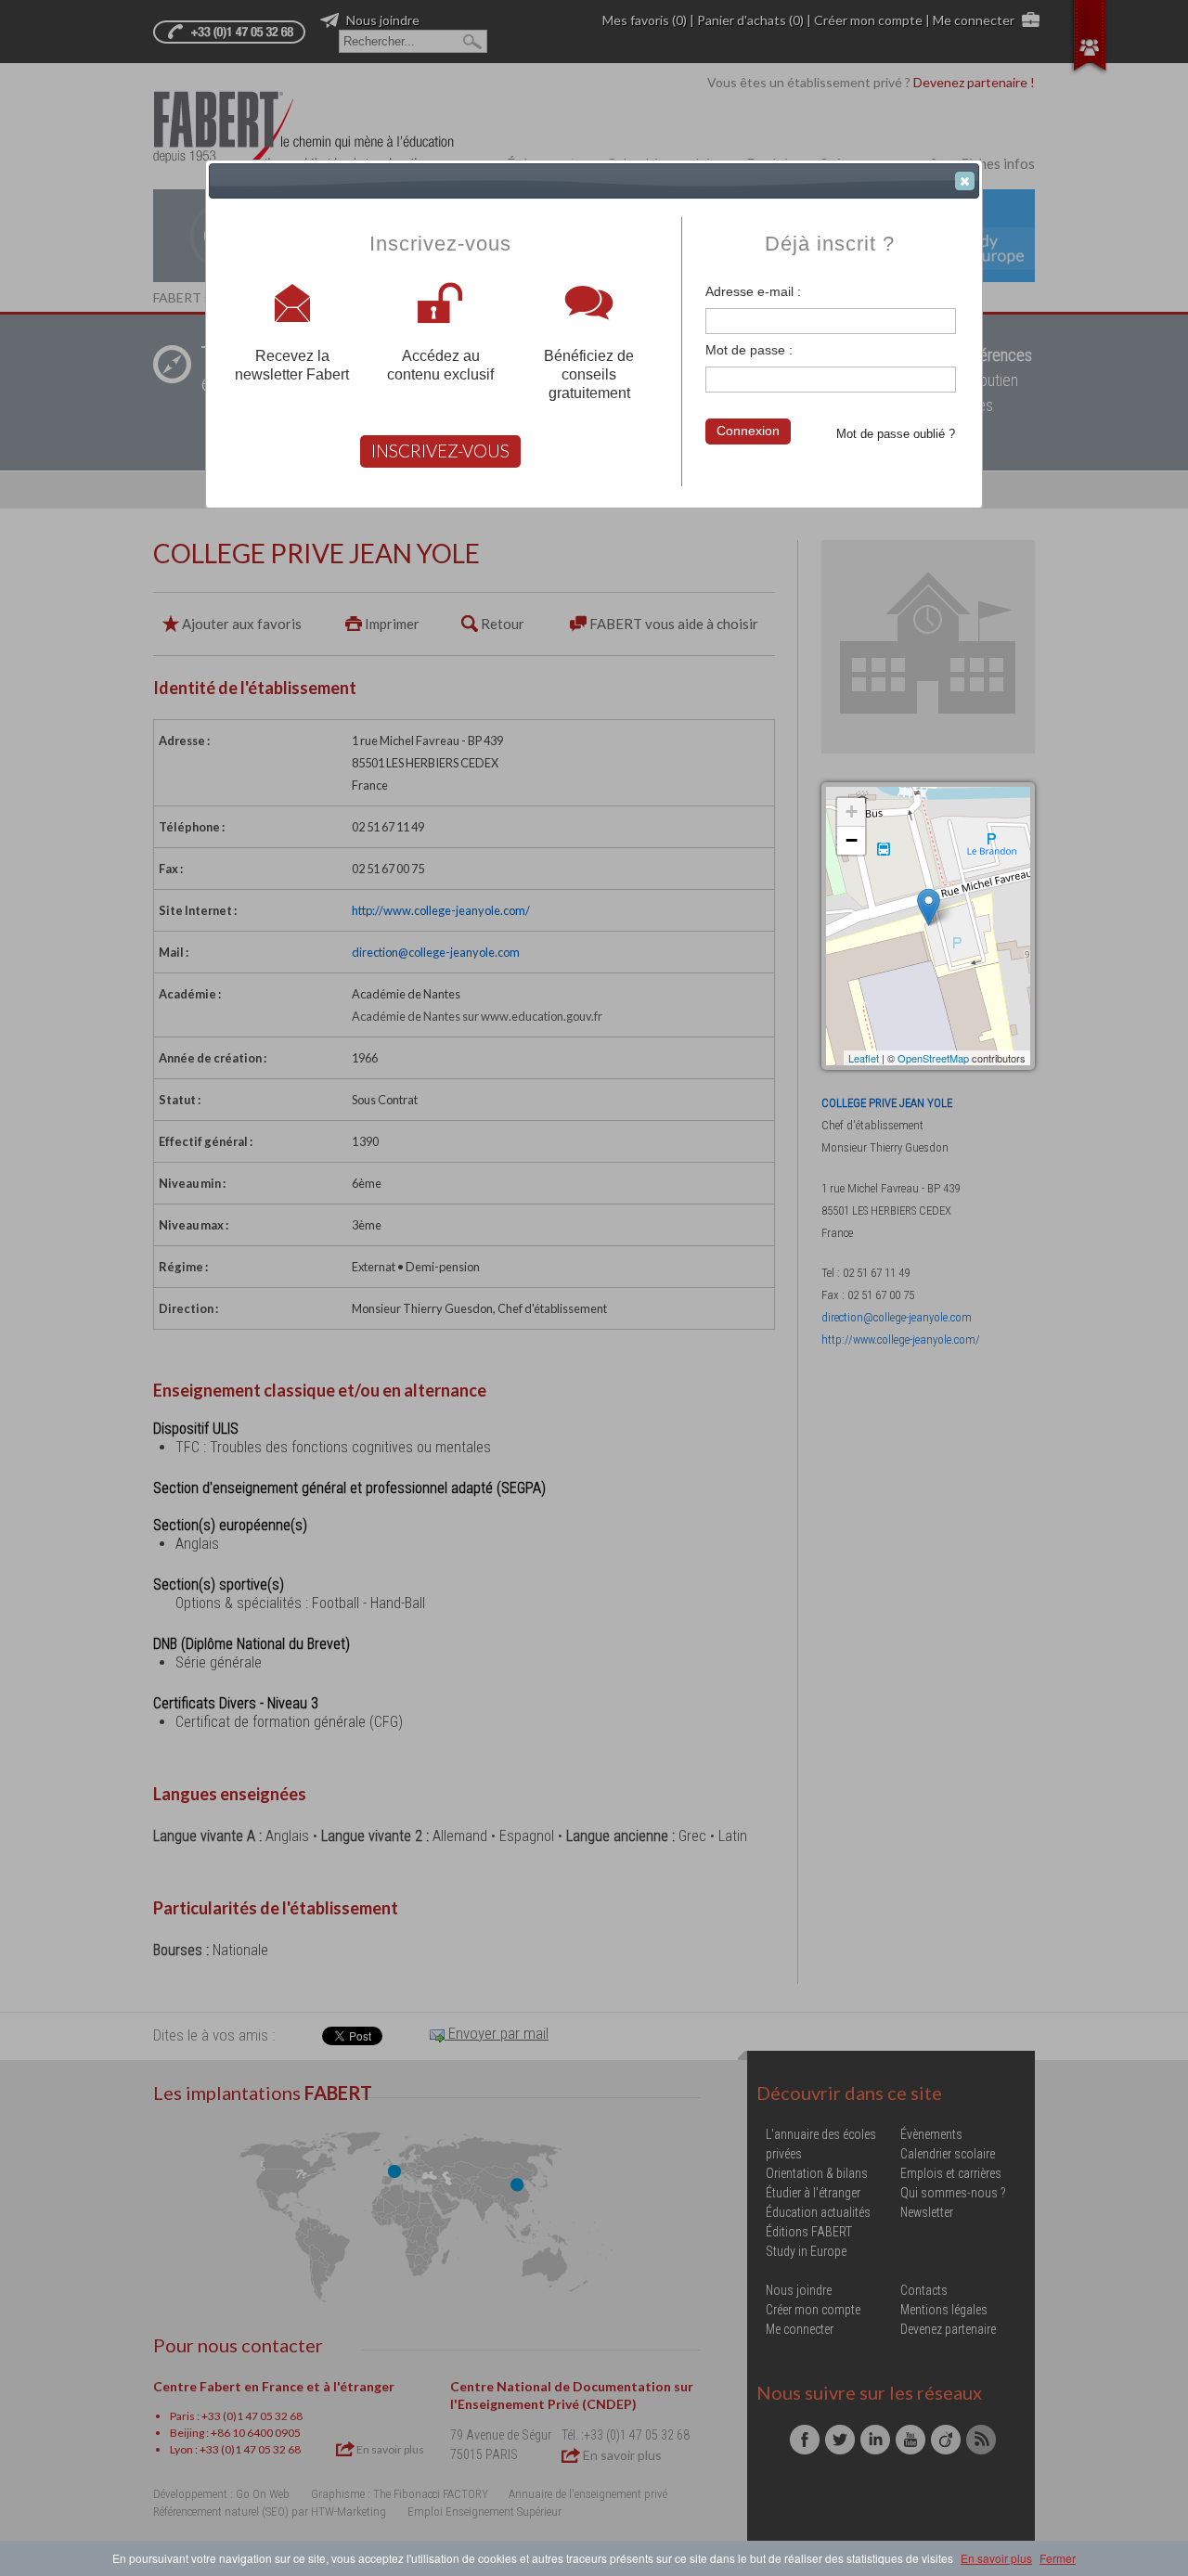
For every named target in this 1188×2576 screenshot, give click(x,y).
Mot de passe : (749, 350)
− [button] (852, 840)
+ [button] (852, 811)
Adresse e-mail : (753, 291)
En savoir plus (996, 2558)
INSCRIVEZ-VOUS (440, 451)
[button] (965, 181)
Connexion (748, 431)
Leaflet (864, 1058)
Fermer (1058, 2558)
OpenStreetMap (933, 1058)
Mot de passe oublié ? (896, 434)
